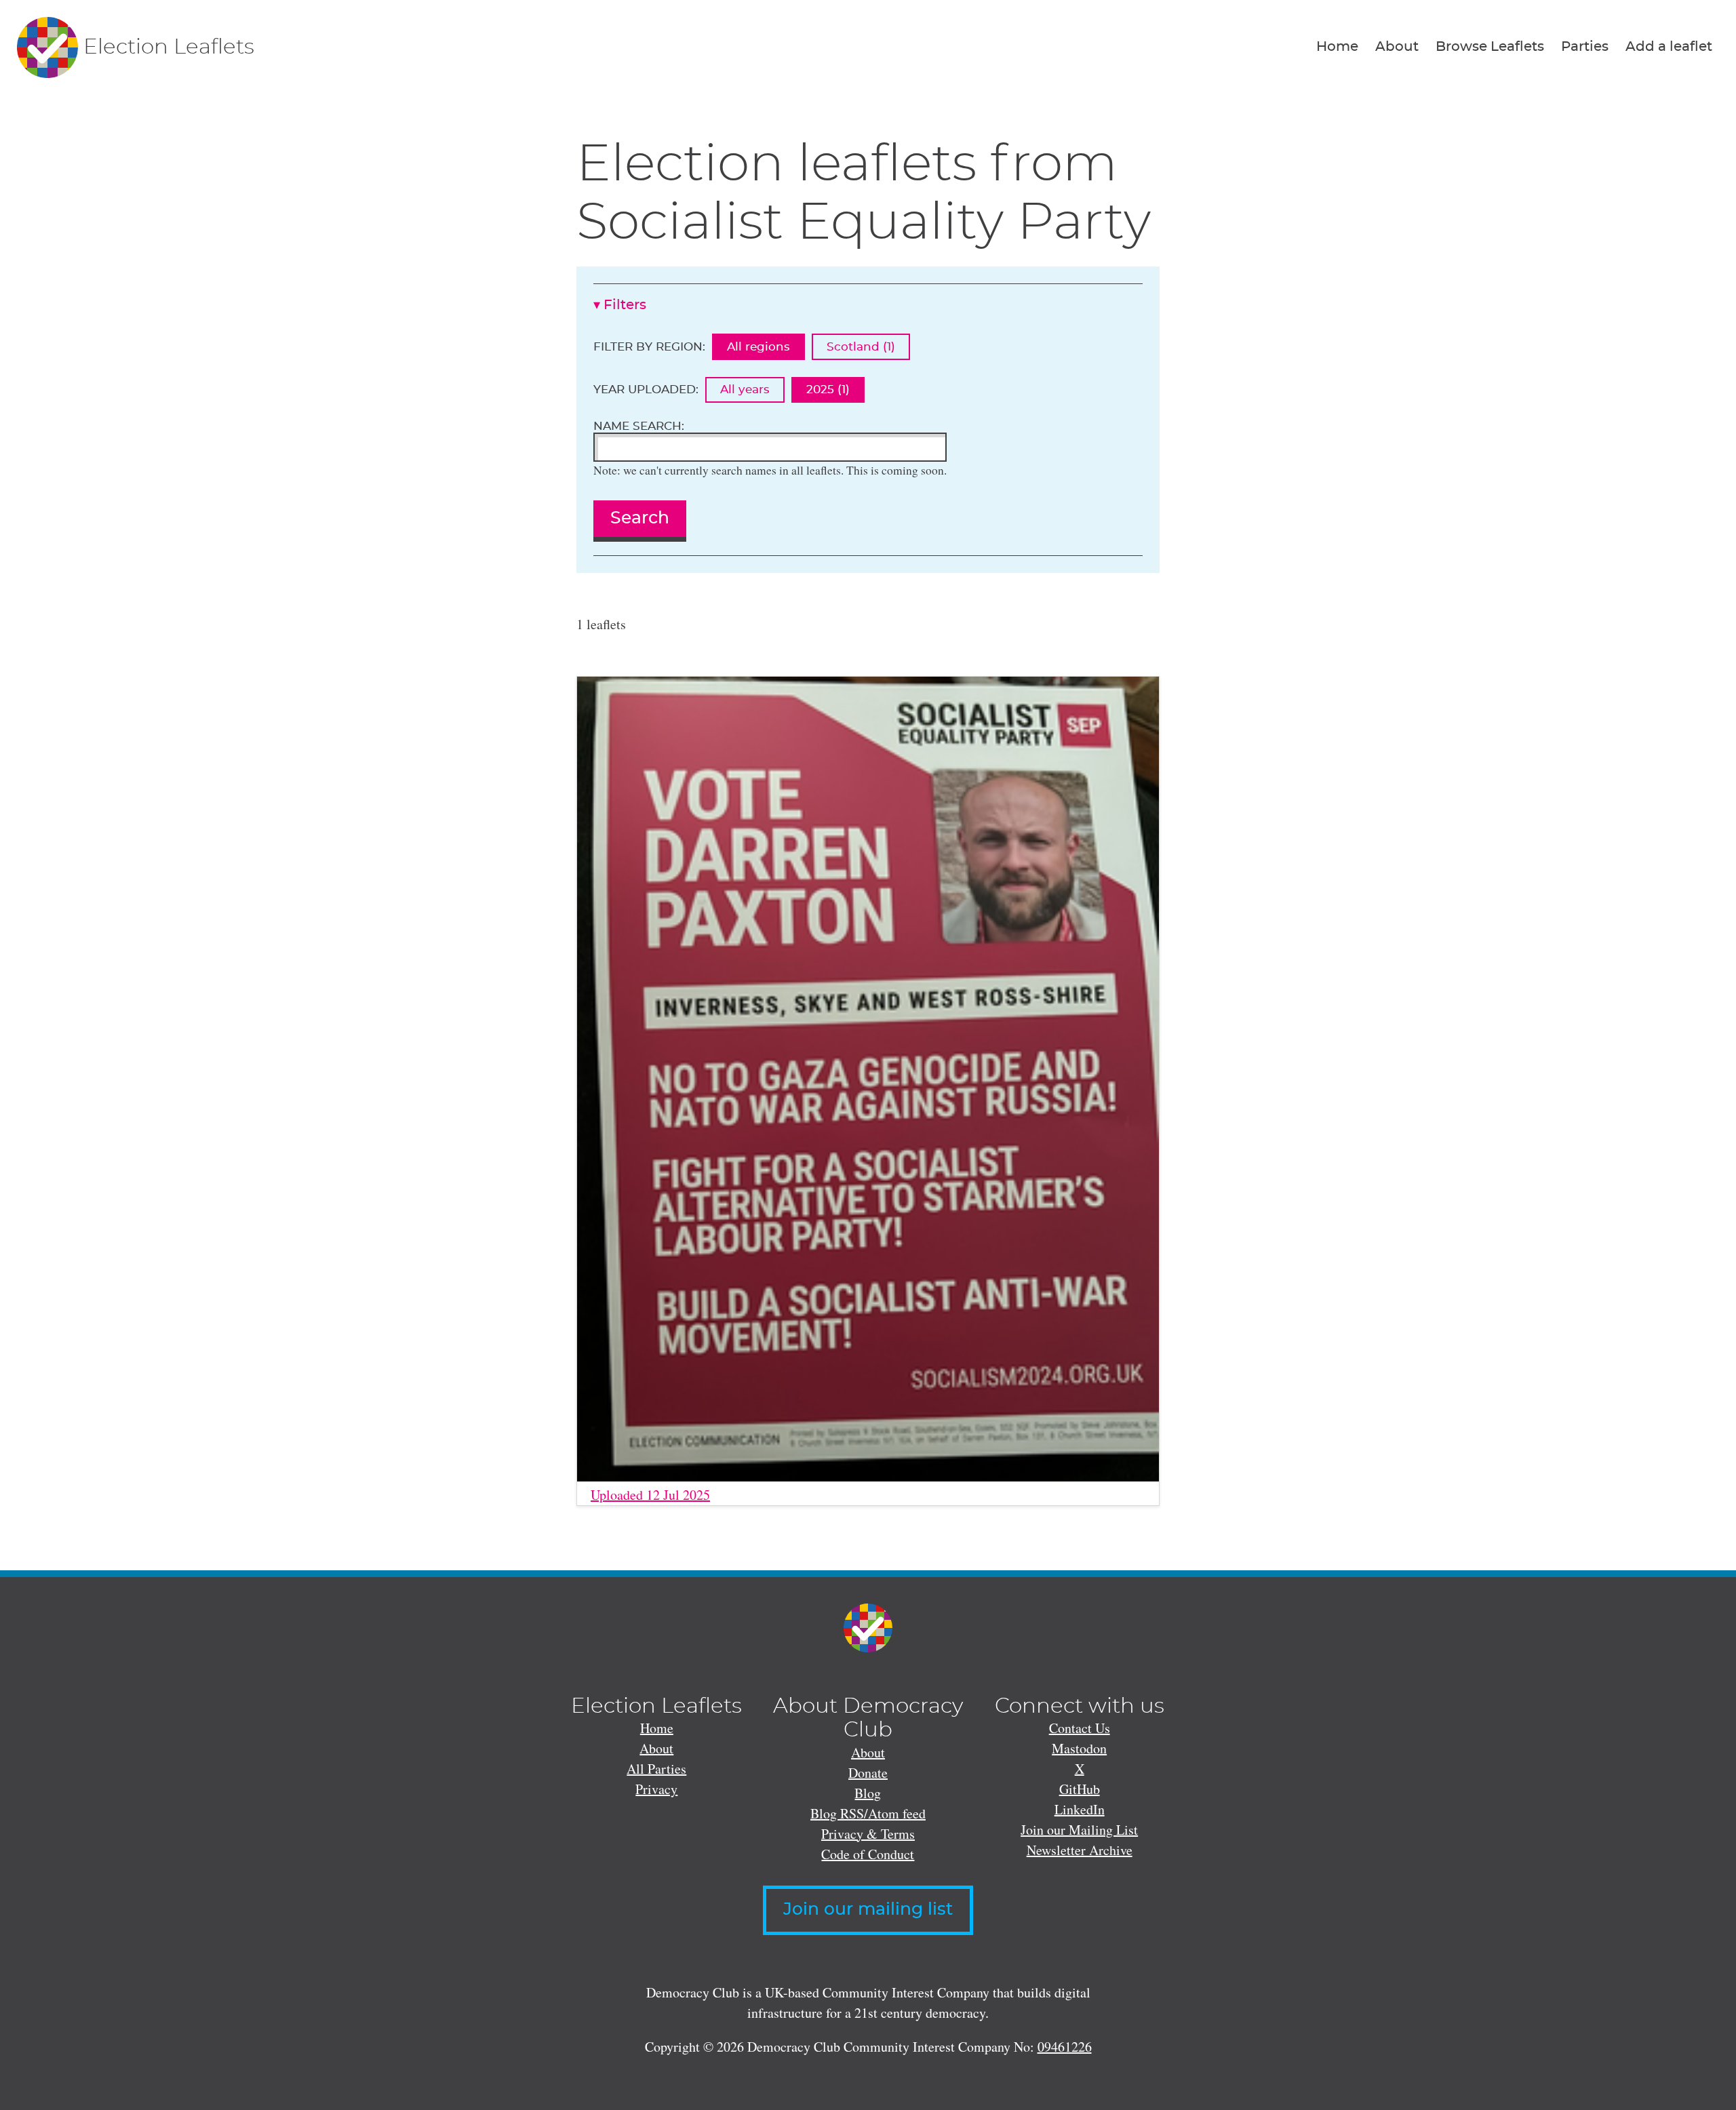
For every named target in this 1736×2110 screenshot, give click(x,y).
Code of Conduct (868, 1854)
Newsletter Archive (1080, 1850)
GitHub (1080, 1789)
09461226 (1065, 2047)
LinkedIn (1080, 1809)
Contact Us (1080, 1728)
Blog (868, 1793)
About (1397, 47)
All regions (758, 347)
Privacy (656, 1789)
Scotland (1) (861, 347)
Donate (868, 1773)
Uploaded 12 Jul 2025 (650, 1495)
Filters (625, 305)
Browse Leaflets (1490, 47)
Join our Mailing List (1079, 1830)
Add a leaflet (1669, 47)
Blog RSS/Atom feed (868, 1813)
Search (640, 518)
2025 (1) (828, 390)
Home (1337, 47)
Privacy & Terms (868, 1834)
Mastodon (1079, 1748)
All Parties (656, 1769)
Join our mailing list (868, 1910)
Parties (1585, 47)
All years (745, 390)
